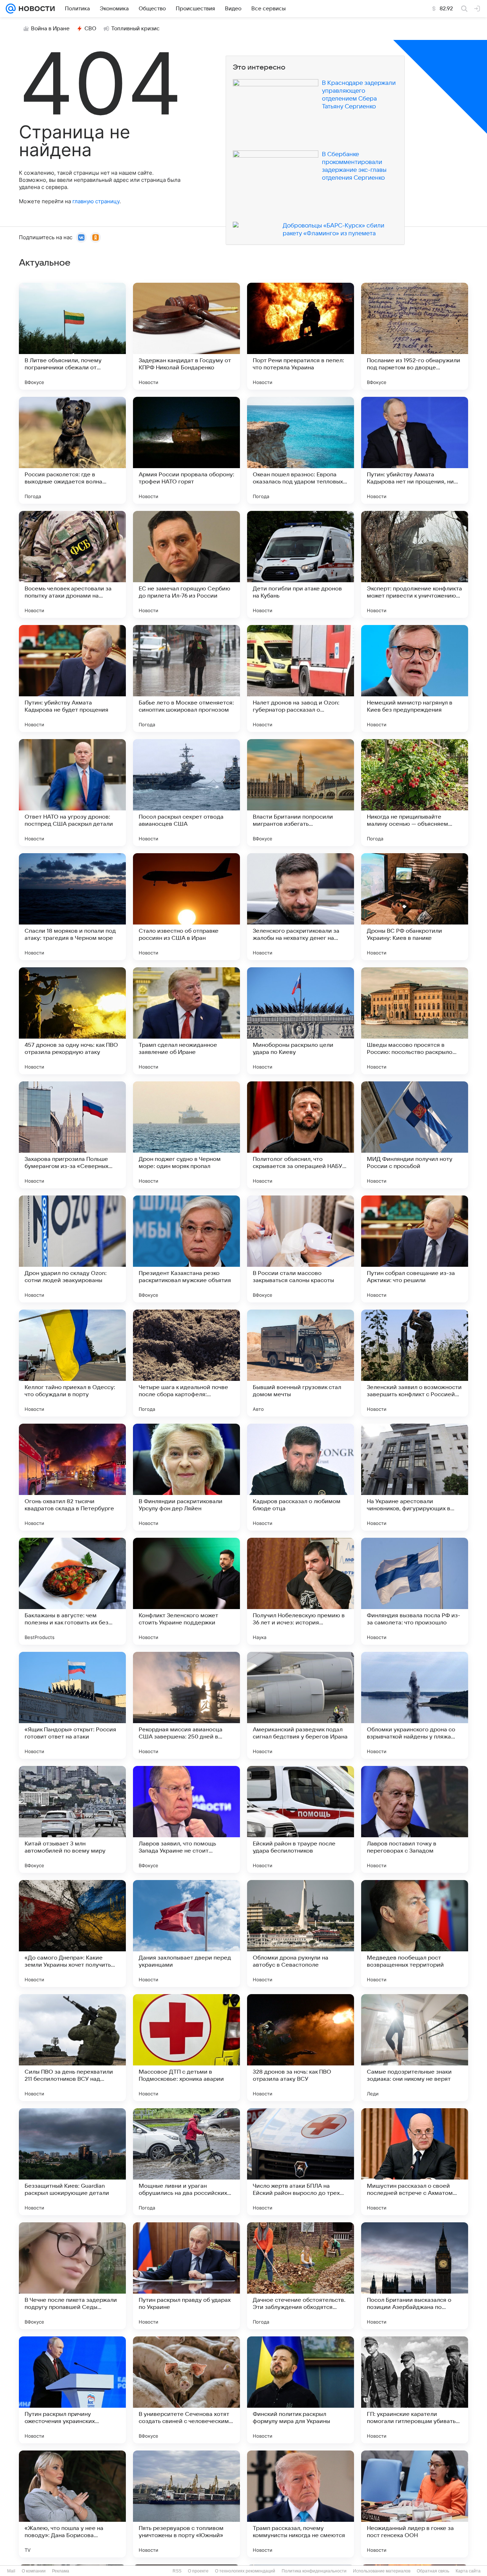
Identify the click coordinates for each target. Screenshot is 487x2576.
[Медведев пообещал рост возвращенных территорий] (415, 1934)
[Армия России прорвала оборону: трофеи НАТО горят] (186, 450)
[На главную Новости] (35, 9)
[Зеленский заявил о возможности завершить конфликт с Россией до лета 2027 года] (415, 1363)
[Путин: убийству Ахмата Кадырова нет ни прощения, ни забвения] (415, 450)
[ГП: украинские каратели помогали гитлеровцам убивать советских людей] (415, 2390)
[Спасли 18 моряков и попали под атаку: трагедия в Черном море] (72, 907)
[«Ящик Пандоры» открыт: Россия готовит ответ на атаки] (72, 1705)
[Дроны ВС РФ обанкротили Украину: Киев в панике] (415, 907)
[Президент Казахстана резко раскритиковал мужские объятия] (186, 1249)
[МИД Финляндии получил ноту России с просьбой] (415, 1135)
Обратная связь (433, 2571)
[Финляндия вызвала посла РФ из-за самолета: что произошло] (415, 1591)
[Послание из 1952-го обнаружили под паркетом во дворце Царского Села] (415, 336)
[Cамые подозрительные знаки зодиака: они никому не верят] (415, 2048)
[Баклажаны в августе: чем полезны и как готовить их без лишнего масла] (72, 1591)
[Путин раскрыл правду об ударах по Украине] (186, 2276)
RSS (177, 2571)
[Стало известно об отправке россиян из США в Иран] (186, 907)
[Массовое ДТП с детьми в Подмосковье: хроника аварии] (186, 2048)
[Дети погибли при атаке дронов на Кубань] (301, 564)
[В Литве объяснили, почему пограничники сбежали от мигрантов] (72, 336)
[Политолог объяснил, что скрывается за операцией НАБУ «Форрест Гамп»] (301, 1135)
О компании (34, 2571)
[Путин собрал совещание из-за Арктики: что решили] (415, 1249)
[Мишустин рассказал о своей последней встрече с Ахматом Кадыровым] (415, 2162)
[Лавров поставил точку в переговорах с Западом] (415, 1819)
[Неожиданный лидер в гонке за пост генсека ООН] (415, 2504)
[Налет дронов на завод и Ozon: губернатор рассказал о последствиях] (301, 678)
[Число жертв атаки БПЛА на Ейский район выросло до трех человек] (301, 2162)
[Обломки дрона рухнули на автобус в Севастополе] (301, 1934)
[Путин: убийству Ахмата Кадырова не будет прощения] (72, 678)
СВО (90, 29)
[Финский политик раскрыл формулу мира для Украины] (301, 2390)
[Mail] (11, 9)
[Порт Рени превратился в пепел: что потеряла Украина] (301, 336)
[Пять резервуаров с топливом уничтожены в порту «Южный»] (186, 2504)
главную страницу (96, 201)
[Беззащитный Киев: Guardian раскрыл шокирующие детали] (72, 2162)
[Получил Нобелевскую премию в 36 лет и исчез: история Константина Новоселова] (301, 1591)
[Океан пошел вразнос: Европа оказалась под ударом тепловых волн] (301, 450)
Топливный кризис (135, 29)
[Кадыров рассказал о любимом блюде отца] (301, 1477)
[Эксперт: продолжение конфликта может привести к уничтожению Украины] (415, 564)
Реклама (61, 2571)
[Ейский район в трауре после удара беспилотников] (301, 1819)
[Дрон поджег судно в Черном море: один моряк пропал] (186, 1135)
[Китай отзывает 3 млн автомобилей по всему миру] (72, 1819)
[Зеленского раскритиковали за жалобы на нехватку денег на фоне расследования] (301, 907)
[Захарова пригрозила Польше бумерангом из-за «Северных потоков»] (72, 1135)
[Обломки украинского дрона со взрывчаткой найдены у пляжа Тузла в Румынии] (415, 1705)
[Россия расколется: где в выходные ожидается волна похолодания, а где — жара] (72, 450)
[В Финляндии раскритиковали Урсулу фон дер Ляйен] (186, 1477)
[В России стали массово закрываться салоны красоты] (301, 1249)
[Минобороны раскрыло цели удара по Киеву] (301, 1021)
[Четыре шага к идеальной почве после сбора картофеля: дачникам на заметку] (186, 1363)
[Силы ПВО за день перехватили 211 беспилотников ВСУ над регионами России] (72, 2048)
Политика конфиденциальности (314, 2571)
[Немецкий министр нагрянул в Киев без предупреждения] (415, 678)
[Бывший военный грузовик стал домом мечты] (301, 1363)
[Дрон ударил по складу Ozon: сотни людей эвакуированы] (72, 1249)
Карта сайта (468, 2571)
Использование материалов (382, 2571)
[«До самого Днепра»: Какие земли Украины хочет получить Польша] (72, 1934)
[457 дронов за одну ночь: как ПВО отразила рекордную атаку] (72, 1021)
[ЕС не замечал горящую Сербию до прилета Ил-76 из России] (186, 564)
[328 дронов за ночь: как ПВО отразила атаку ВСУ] (301, 2048)
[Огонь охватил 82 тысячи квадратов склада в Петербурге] (72, 1477)
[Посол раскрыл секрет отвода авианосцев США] (186, 793)
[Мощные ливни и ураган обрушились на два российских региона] (186, 2162)
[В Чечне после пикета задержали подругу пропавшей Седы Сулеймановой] (72, 2276)
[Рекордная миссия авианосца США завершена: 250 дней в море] (186, 1705)
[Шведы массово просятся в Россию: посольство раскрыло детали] (415, 1021)
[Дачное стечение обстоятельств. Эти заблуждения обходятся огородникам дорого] (301, 2276)
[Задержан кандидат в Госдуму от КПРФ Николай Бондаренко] (186, 336)
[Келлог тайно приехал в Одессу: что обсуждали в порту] (72, 1363)
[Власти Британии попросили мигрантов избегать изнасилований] (301, 793)
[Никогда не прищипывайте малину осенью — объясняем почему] (415, 793)
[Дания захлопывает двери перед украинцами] (186, 1934)
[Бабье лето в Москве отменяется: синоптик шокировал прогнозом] (186, 678)
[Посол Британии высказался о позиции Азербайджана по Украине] (415, 2276)
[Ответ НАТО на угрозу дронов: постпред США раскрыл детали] (72, 793)
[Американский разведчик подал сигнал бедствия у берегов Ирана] (301, 1705)
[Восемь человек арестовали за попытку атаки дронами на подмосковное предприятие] (72, 564)
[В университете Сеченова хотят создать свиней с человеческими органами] (186, 2390)
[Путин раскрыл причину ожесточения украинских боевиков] (72, 2390)
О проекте (198, 2571)
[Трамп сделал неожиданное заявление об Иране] (186, 1021)
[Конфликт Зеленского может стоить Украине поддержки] (186, 1591)
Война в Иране (50, 29)
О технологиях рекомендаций (245, 2571)
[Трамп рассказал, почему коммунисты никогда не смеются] (301, 2504)
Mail (11, 2571)
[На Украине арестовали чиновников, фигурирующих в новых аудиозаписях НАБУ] (415, 1477)
